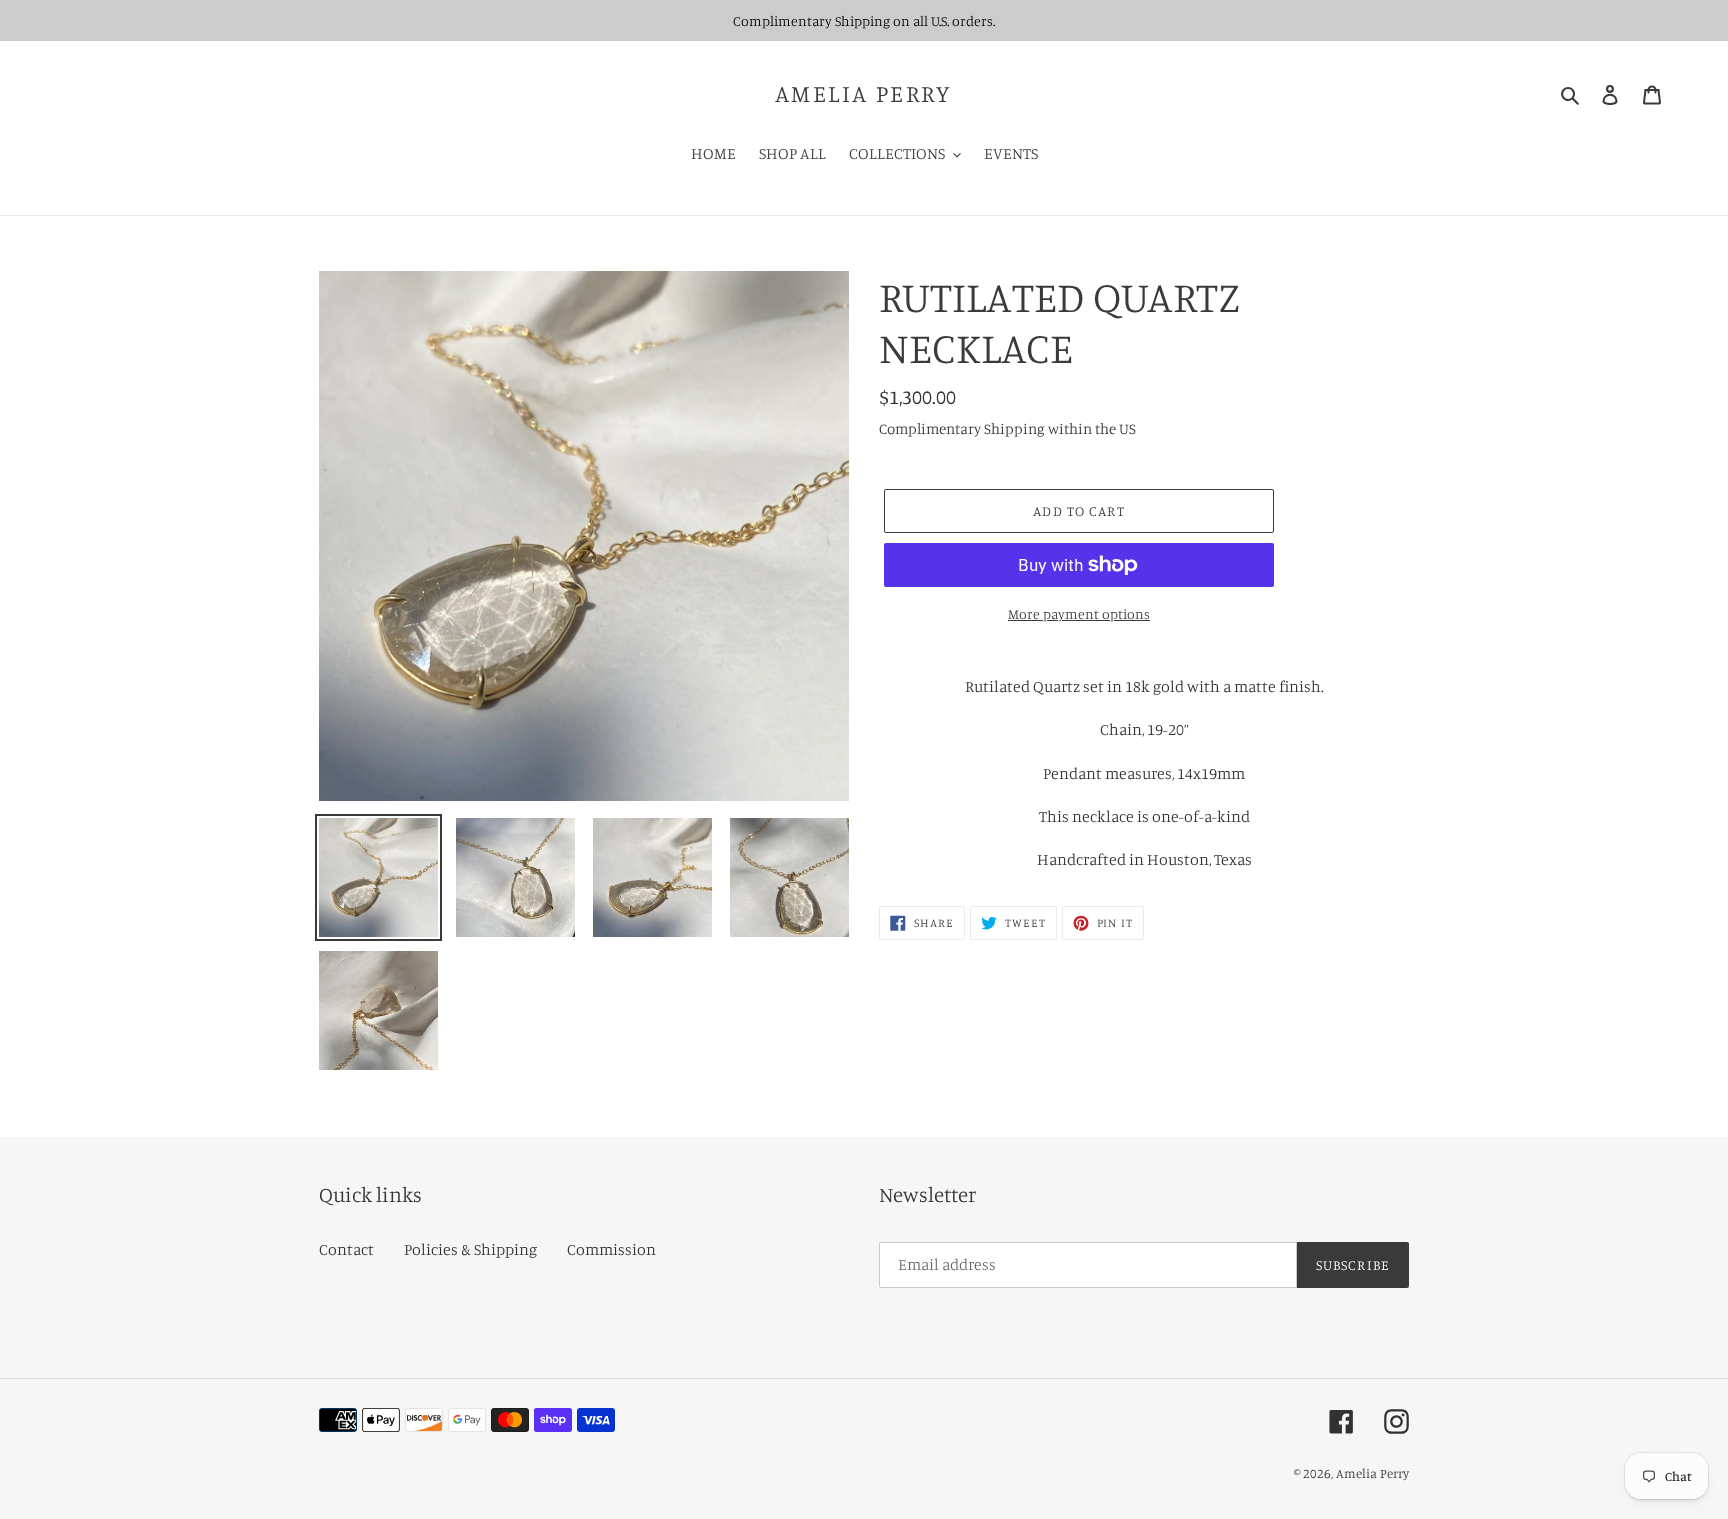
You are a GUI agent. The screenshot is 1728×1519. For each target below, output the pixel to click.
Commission (611, 1249)
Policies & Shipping (470, 1249)
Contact (346, 1249)
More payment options (1079, 613)
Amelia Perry (864, 93)
